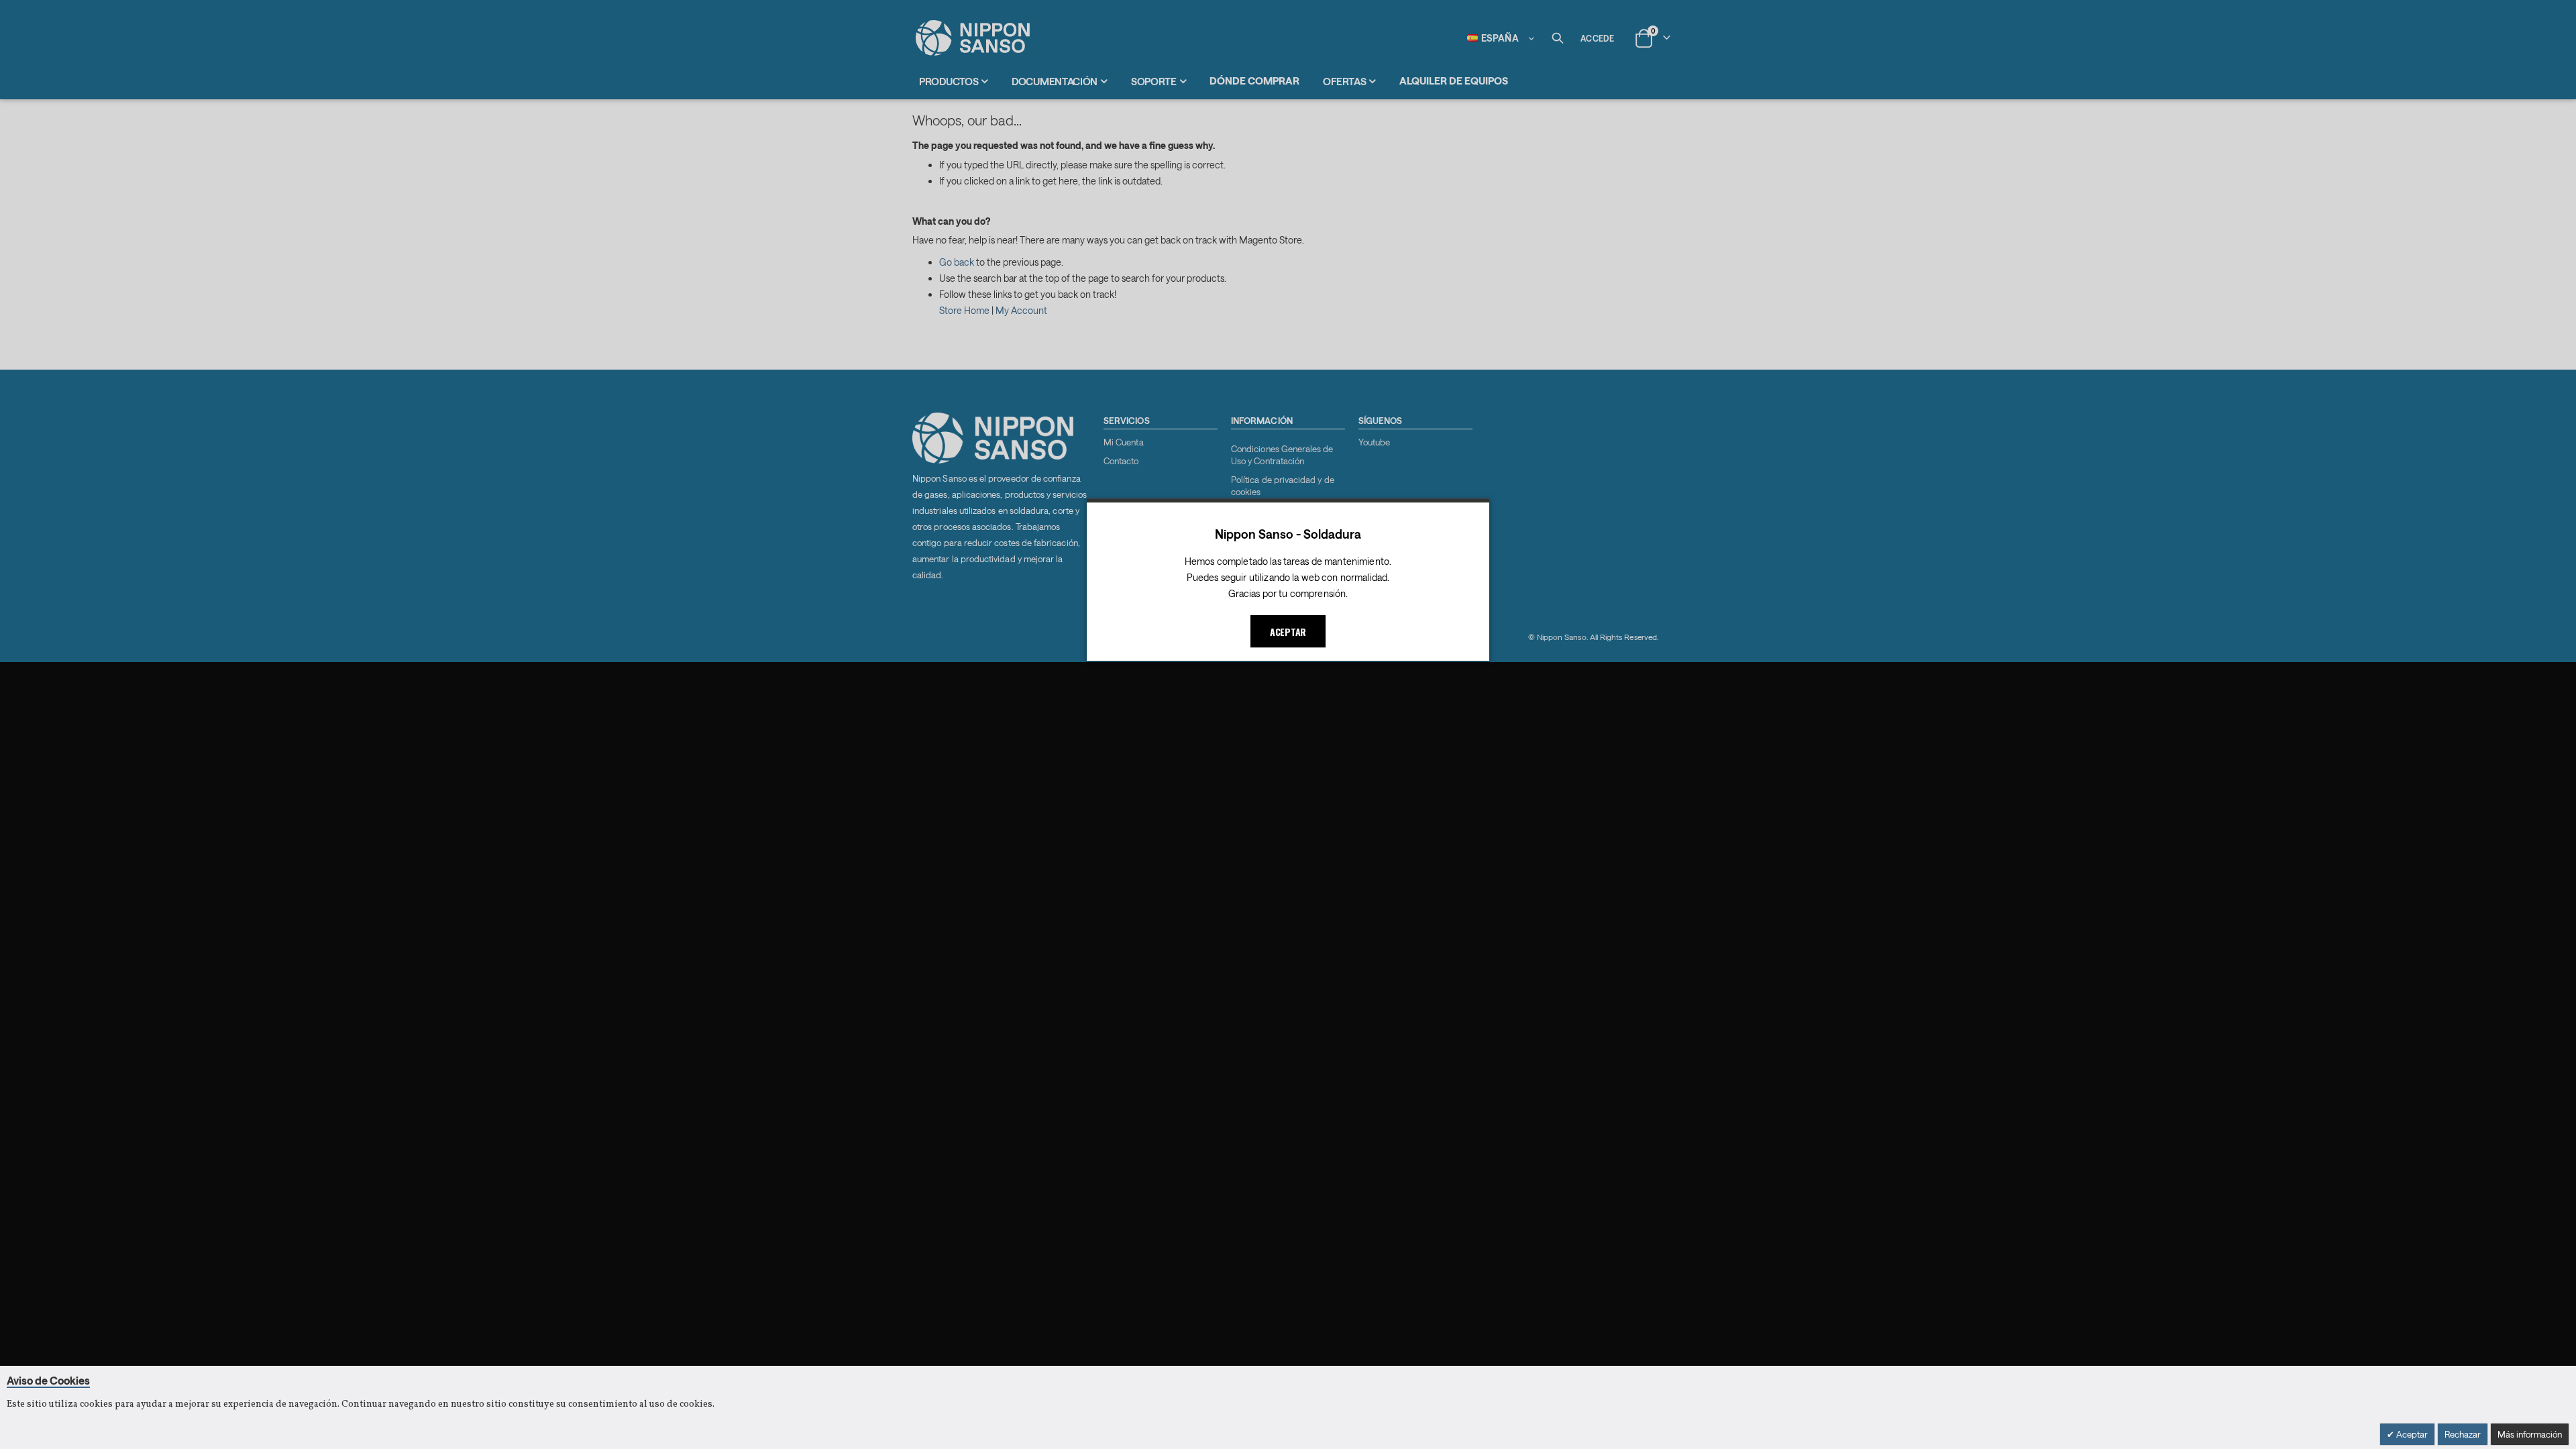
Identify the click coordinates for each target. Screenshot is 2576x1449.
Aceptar (2411, 1434)
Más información (2530, 1434)
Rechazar (2463, 1434)
